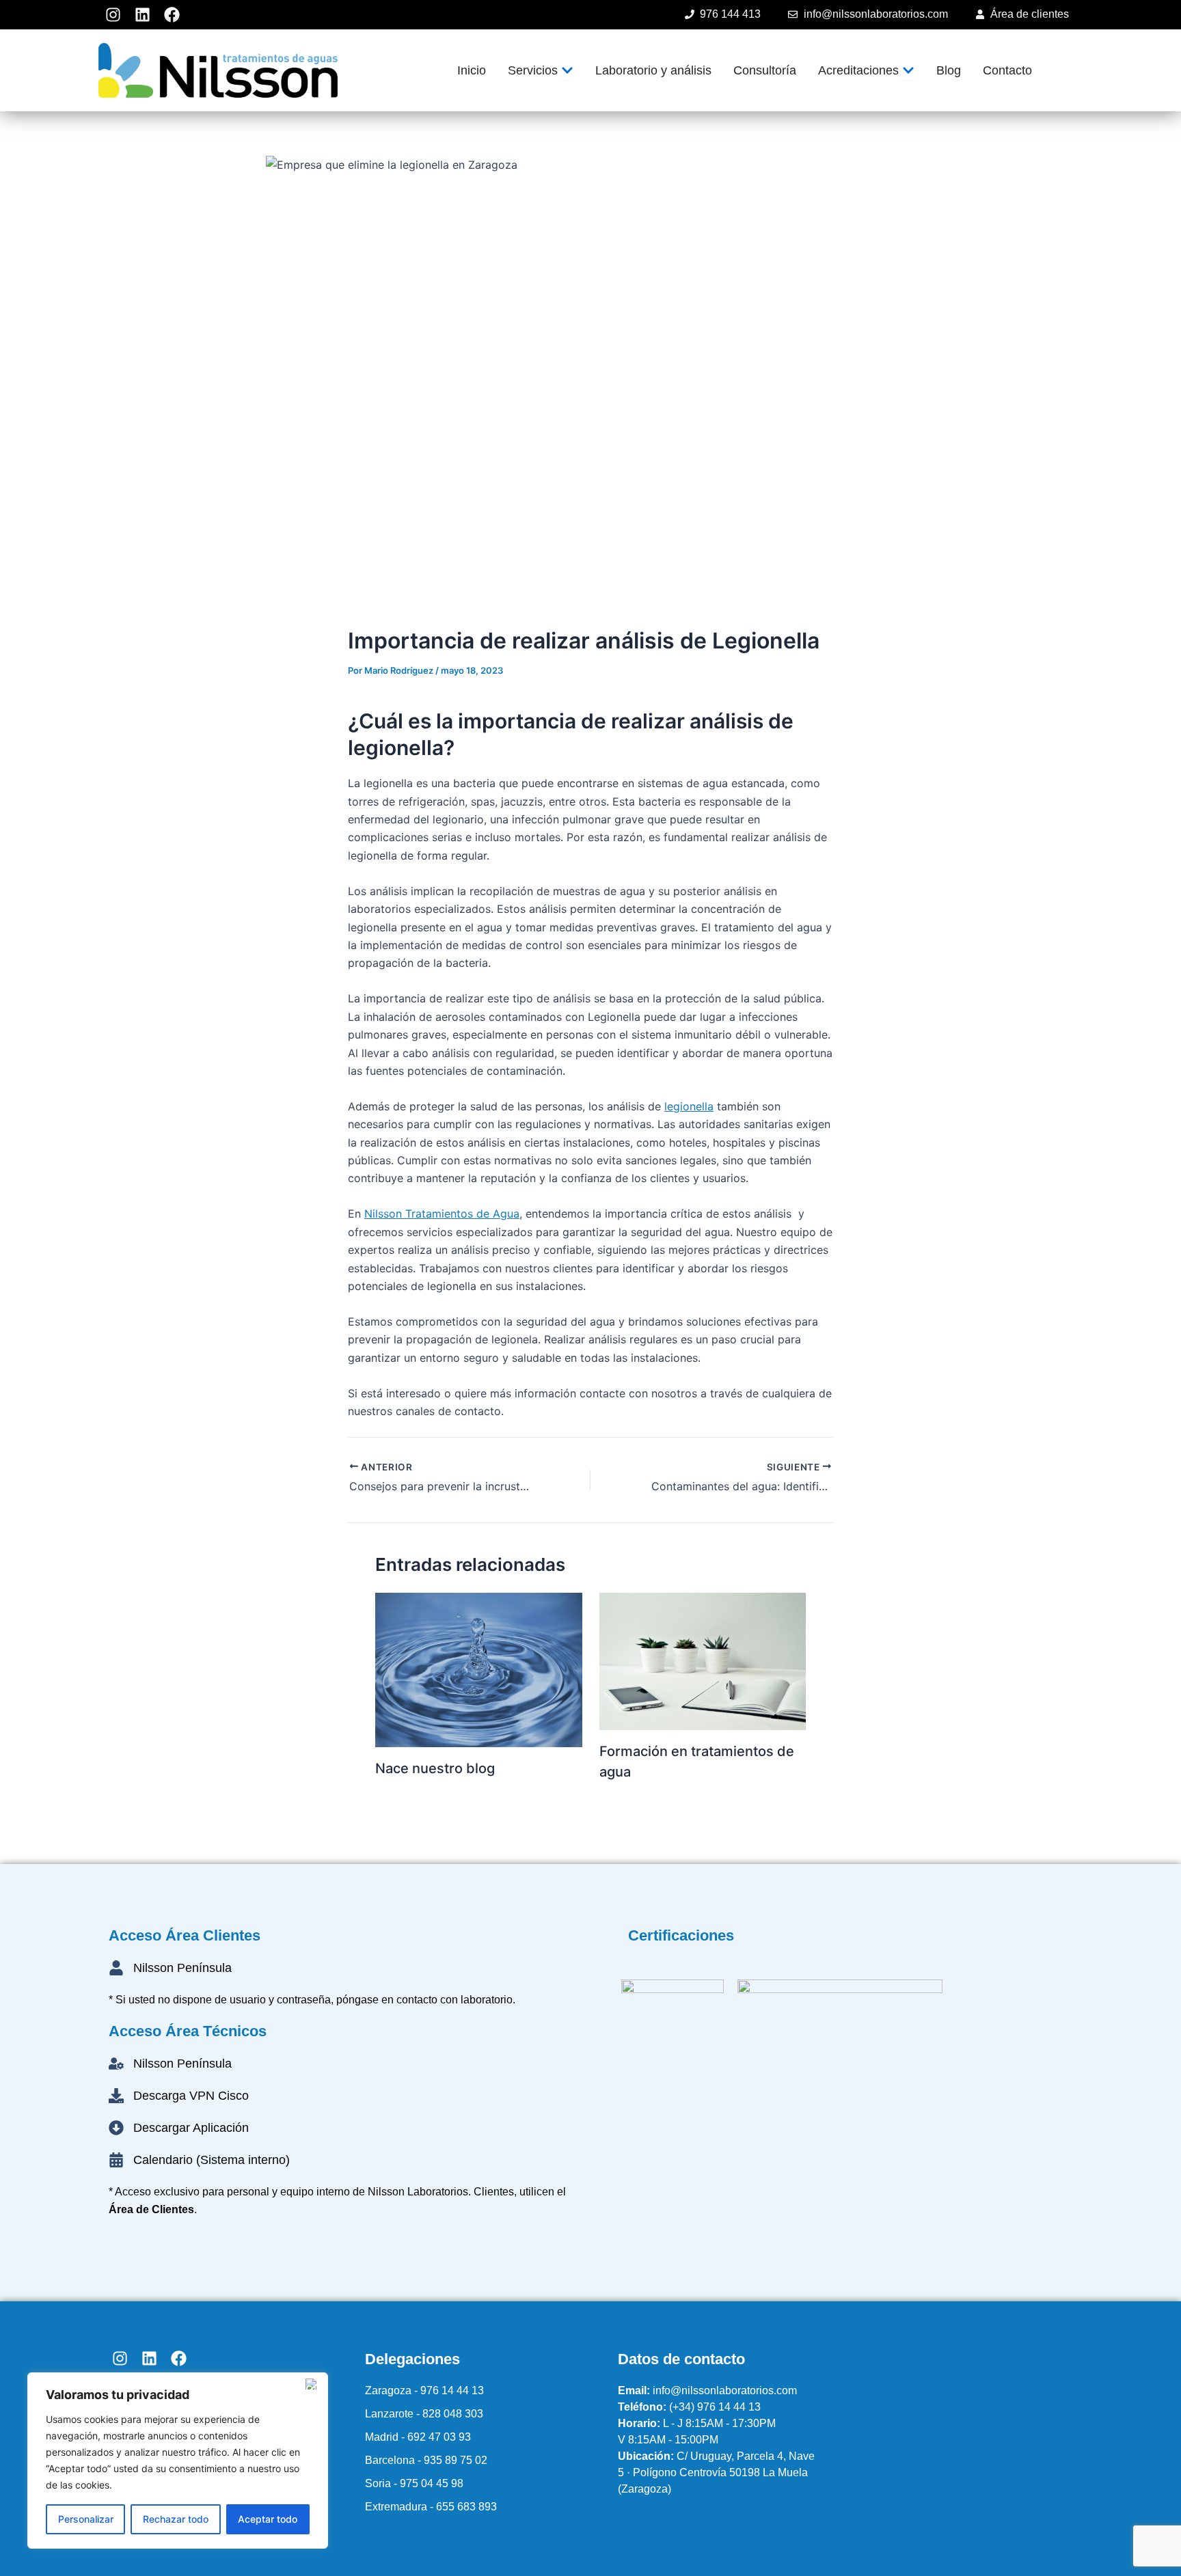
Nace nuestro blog (435, 1768)
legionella (689, 1106)
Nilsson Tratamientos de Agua (442, 1214)
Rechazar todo (176, 2519)
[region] (178, 2461)
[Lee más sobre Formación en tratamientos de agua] (703, 1660)
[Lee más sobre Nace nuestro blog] (479, 1669)
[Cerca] (314, 2384)
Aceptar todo (268, 2519)
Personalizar (86, 2519)
